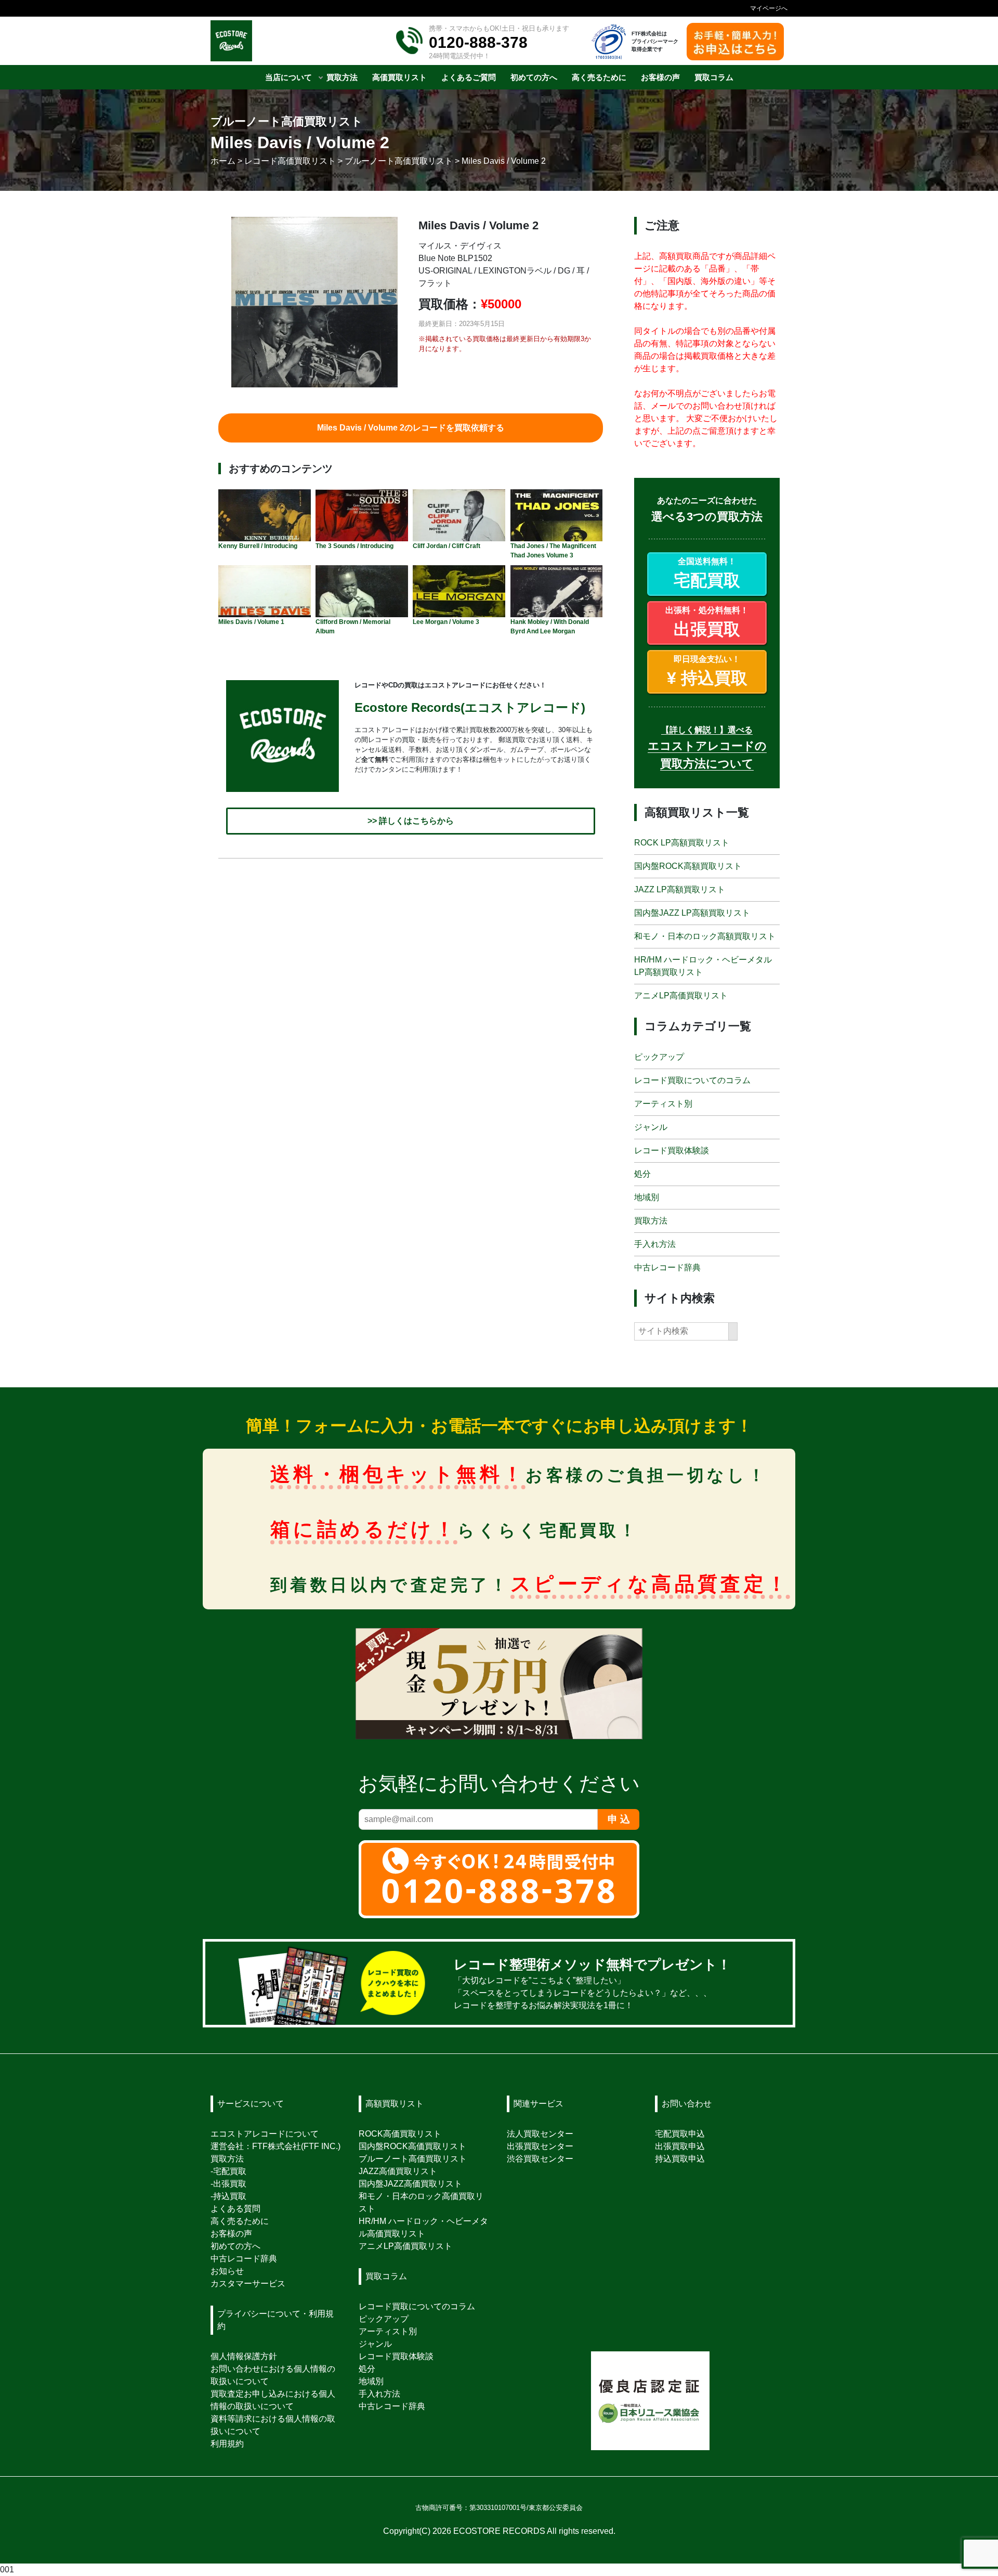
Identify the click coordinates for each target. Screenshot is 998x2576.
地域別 (647, 1197)
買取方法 (651, 1221)
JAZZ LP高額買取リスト (680, 890)
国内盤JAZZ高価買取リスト (410, 2184)
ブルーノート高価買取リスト (413, 2159)
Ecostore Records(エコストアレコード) (470, 707)
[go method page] (771, 1983)
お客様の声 (231, 2234)
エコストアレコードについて (265, 2134)
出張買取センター (540, 2146)
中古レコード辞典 (667, 1267)
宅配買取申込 (680, 2134)
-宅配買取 (228, 2171)
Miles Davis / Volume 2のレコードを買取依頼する (411, 428)
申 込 (619, 1819)
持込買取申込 (680, 2159)
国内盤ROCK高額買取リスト (688, 867)
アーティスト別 (663, 1104)
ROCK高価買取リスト (400, 2134)
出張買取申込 (680, 2146)
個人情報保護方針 (244, 2356)
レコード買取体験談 (672, 1150)
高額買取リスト (395, 2104)
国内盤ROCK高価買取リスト (412, 2146)
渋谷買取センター (540, 2159)
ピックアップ (659, 1057)
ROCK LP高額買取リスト (682, 843)
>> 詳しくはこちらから (411, 821)
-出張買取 (228, 2184)
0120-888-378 (478, 42)
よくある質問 (235, 2209)
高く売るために (240, 2221)
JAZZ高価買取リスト (398, 2171)
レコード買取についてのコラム (692, 1080)
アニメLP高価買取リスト (681, 996)
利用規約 (227, 2444)
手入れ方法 (655, 1244)
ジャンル (651, 1127)
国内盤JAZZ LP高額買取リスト (692, 913)
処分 (642, 1174)
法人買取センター (540, 2134)
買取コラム (386, 2276)
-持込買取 (228, 2196)
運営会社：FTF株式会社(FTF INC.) (275, 2146)
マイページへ (769, 8)
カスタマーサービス (248, 2284)
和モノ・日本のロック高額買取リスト (705, 937)
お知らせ (227, 2271)
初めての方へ (235, 2246)
